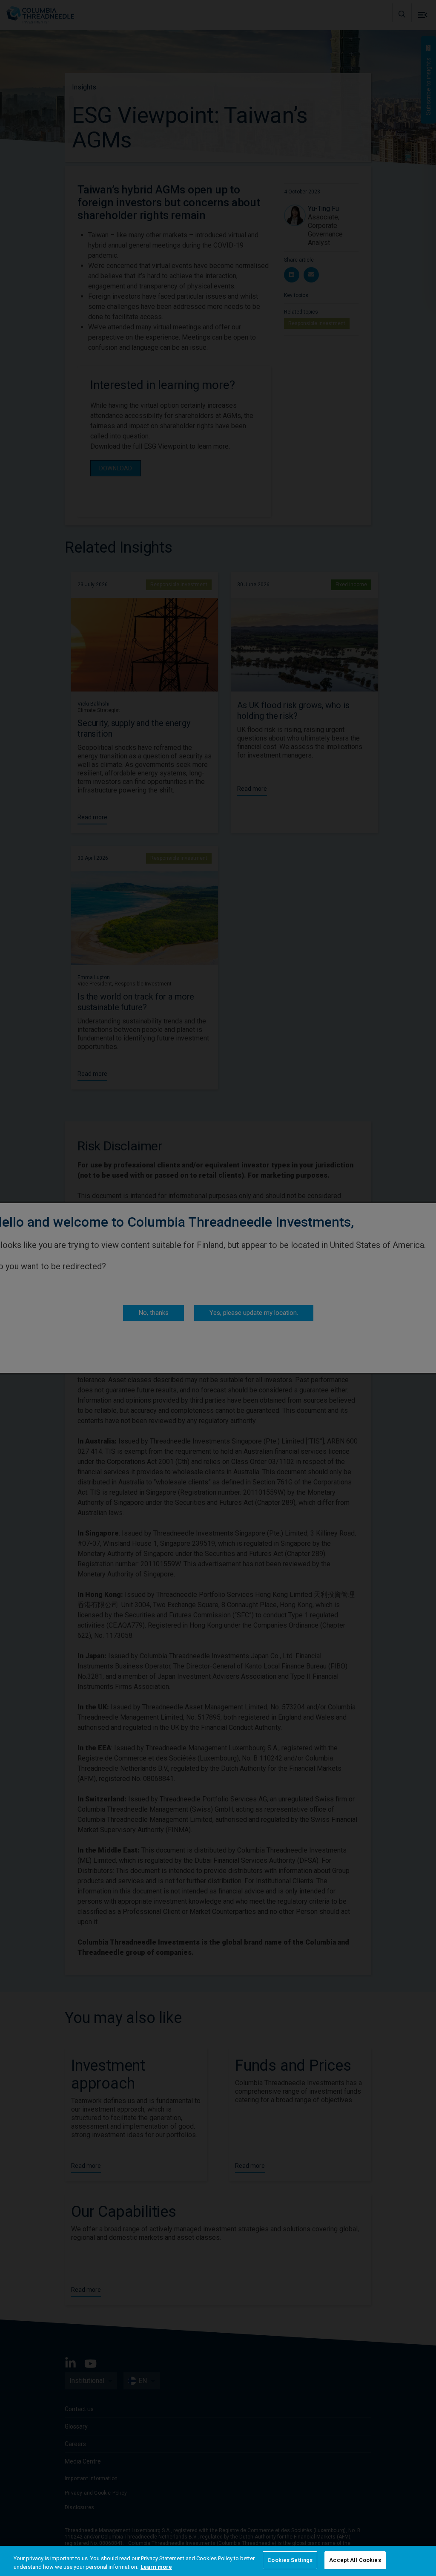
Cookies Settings (290, 2560)
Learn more (156, 2567)
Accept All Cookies (355, 2560)
